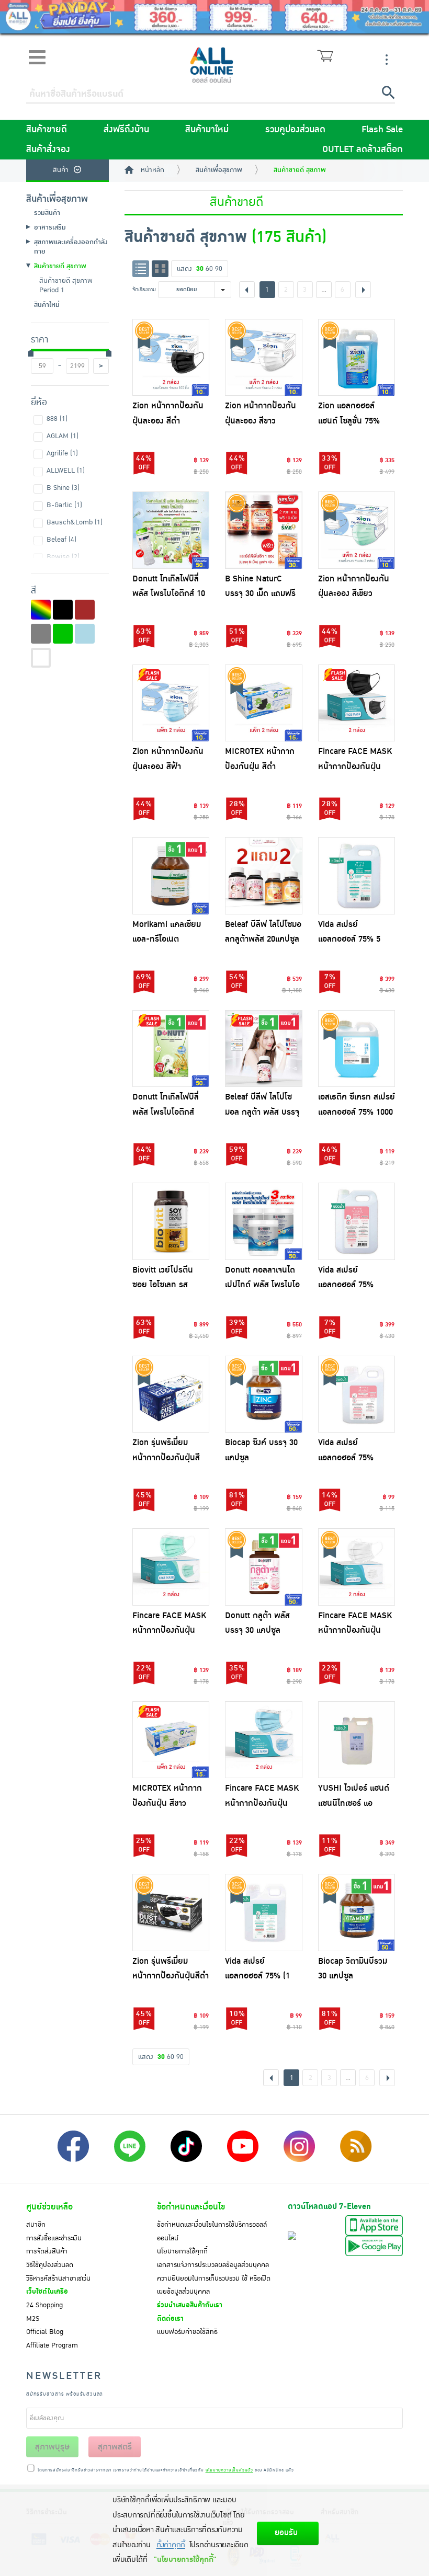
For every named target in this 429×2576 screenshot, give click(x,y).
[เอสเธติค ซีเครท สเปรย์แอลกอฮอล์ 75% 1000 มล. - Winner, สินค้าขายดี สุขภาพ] (357, 1049)
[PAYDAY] (214, 17)
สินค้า (61, 170)
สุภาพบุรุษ (52, 2447)
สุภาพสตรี (115, 2447)
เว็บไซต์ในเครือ (47, 2292)
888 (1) (57, 419)
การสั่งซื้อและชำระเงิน (54, 2238)
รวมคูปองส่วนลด (295, 130)
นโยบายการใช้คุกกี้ (182, 2251)
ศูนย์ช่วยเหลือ (49, 2207)
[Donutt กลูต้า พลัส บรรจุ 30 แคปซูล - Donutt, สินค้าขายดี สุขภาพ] (264, 1567)
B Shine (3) (63, 488)
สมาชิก (36, 2225)
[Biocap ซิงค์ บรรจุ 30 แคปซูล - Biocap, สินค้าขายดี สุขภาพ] (264, 1394)
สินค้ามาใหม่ (207, 130)
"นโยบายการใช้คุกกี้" (185, 2560)
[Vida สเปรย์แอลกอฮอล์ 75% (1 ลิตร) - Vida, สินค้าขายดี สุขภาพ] (264, 1913)
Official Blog (45, 2332)
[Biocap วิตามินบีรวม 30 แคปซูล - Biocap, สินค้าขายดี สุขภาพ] (357, 1913)
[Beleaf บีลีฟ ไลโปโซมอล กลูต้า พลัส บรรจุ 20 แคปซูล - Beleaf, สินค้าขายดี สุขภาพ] (264, 1049)
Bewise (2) (63, 557)
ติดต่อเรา (170, 2319)
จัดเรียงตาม (144, 289)
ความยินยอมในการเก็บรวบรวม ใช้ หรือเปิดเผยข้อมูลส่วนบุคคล (214, 2285)
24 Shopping (44, 2305)
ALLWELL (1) (66, 471)
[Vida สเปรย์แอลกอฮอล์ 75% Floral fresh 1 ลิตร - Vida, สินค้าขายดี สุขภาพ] (357, 1394)
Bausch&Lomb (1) (75, 522)
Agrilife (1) (62, 453)
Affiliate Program (52, 2345)
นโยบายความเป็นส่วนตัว (229, 2470)
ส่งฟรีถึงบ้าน (126, 130)
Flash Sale (382, 130)
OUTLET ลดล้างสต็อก (363, 150)
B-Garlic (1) (64, 505)
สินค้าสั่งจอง (48, 150)
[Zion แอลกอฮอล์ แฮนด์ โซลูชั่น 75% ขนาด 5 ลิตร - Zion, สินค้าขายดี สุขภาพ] (357, 358)
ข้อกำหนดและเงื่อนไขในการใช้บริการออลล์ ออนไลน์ (212, 2231)
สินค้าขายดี (47, 130)
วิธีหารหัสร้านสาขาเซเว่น (58, 2279)
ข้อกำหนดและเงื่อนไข (191, 2207)
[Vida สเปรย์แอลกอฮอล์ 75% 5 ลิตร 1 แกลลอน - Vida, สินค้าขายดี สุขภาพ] (357, 876)
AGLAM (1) (63, 436)
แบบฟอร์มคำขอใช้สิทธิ (187, 2332)
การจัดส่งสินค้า (47, 2251)
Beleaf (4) (61, 540)
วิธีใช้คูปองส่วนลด (50, 2265)
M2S (33, 2319)
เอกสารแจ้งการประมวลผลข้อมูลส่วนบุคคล (213, 2265)
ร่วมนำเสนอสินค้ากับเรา (190, 2305)
